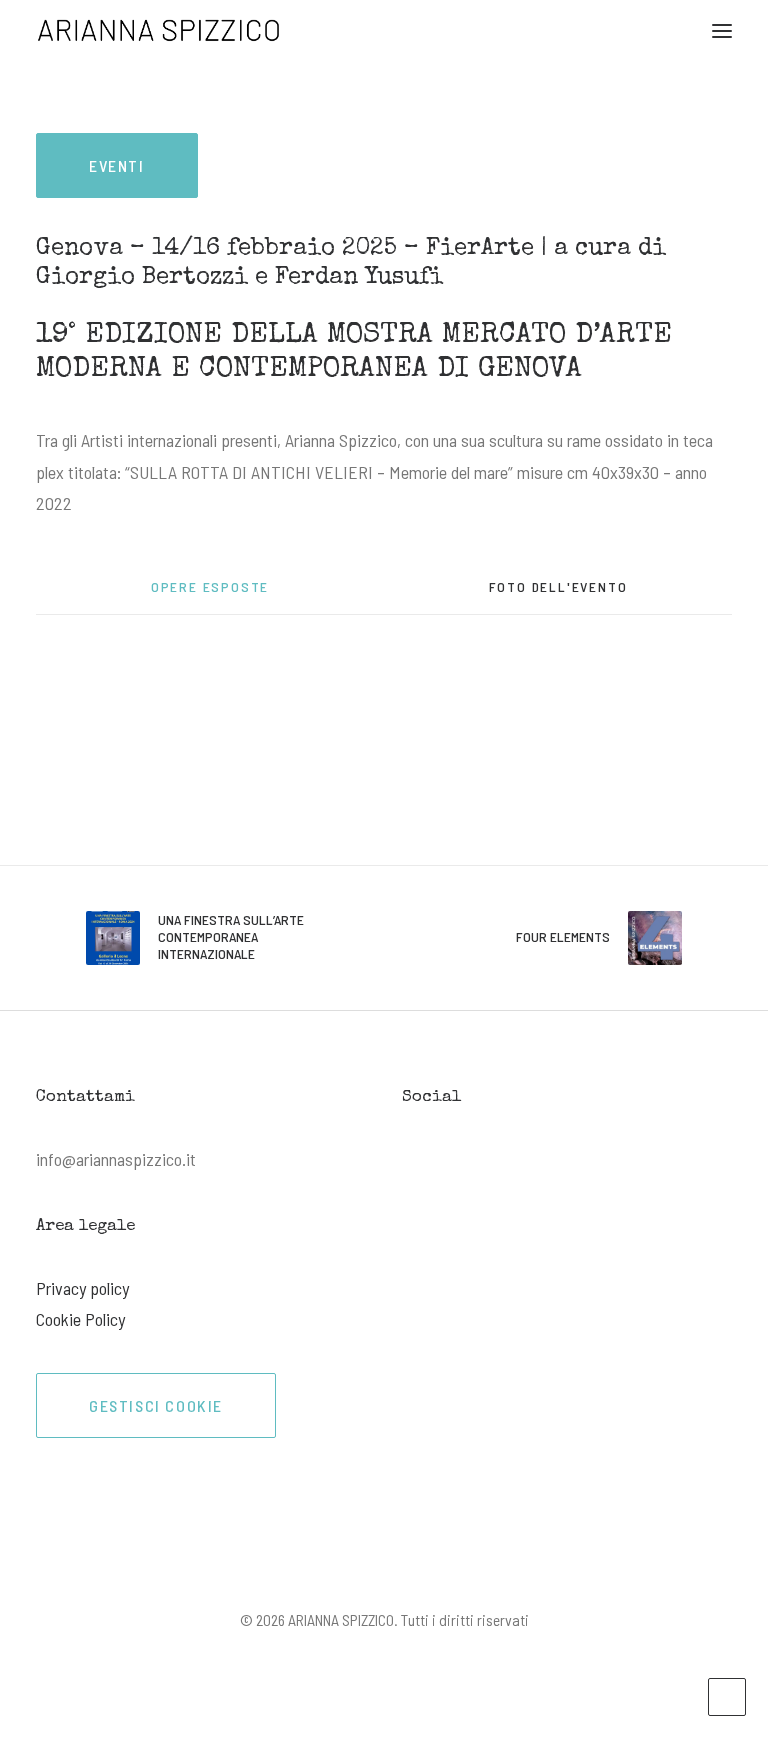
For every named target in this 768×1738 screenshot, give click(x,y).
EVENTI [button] (117, 165)
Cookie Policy (80, 1319)
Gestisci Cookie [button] (156, 1405)
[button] (722, 30)
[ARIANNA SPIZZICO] (159, 30)
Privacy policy (82, 1288)
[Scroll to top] (727, 1695)
